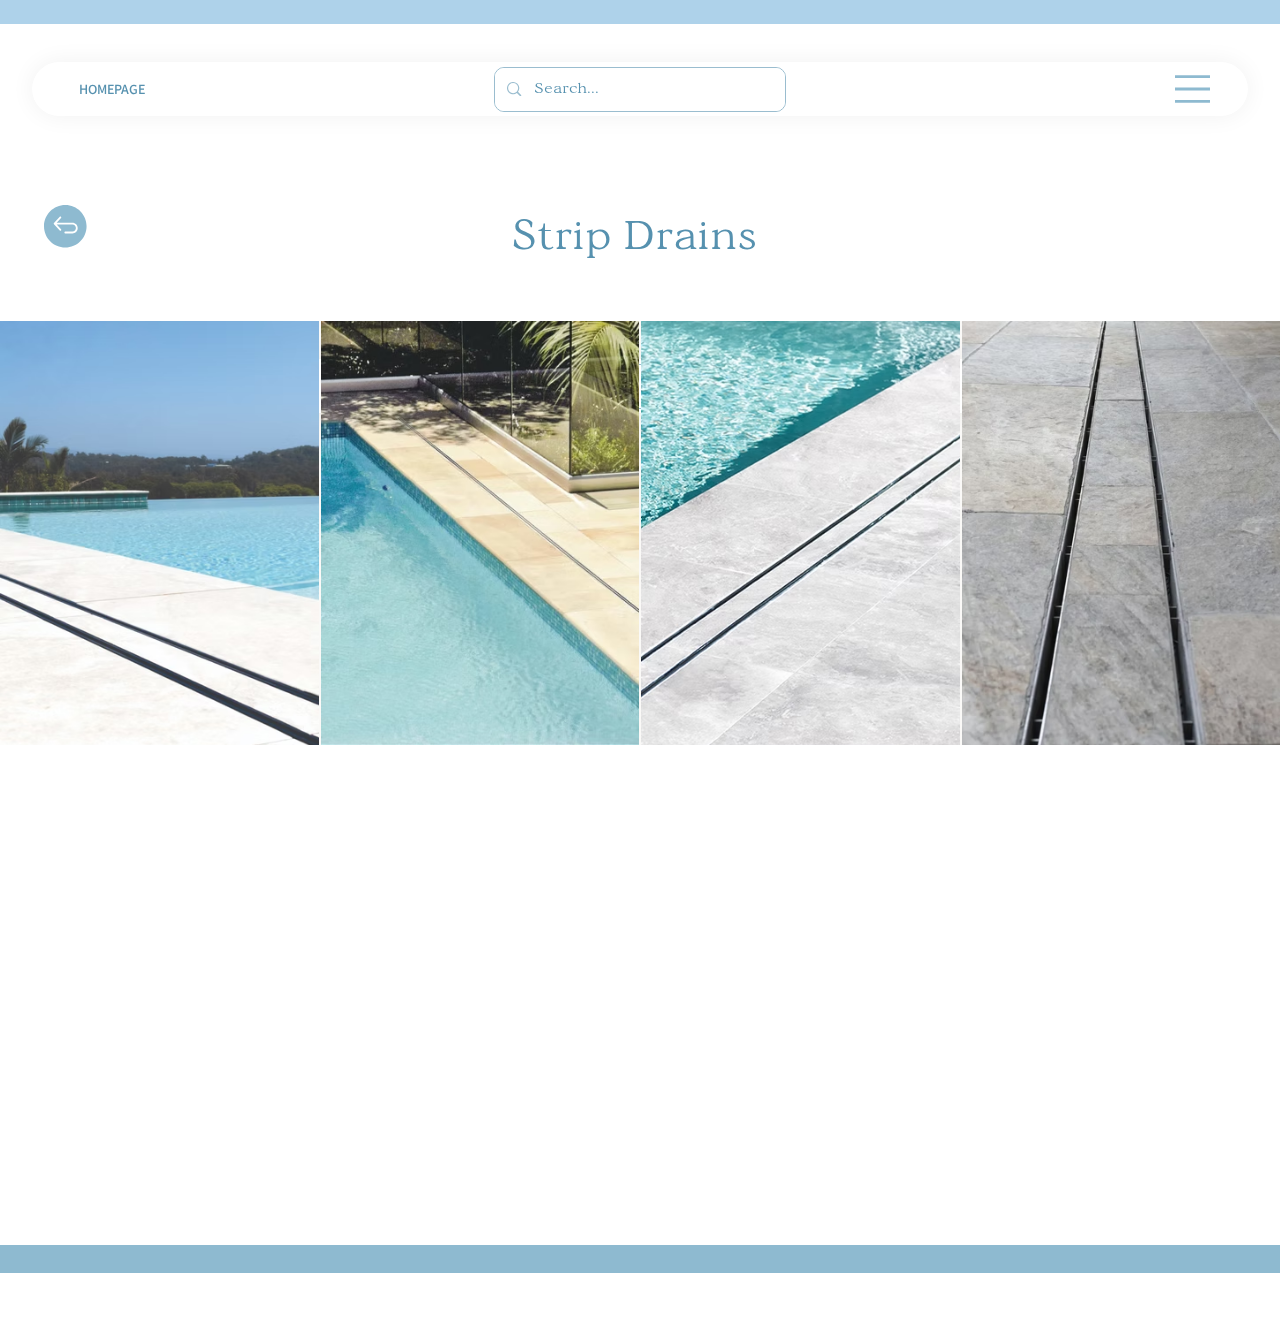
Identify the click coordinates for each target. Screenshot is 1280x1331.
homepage (112, 89)
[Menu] (1192, 89)
